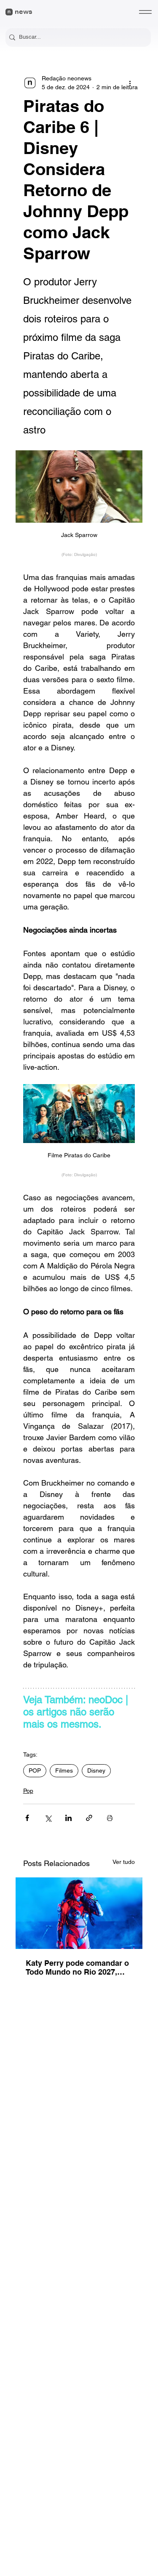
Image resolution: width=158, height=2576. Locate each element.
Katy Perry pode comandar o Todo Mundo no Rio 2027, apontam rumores (77, 1967)
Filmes (64, 1771)
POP (35, 1771)
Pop (28, 1791)
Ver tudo (124, 1862)
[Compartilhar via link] (89, 1818)
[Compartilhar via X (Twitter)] (48, 1818)
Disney (96, 1771)
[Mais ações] (130, 83)
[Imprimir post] (110, 1818)
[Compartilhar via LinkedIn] (68, 1818)
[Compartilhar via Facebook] (27, 1818)
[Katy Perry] (79, 1913)
